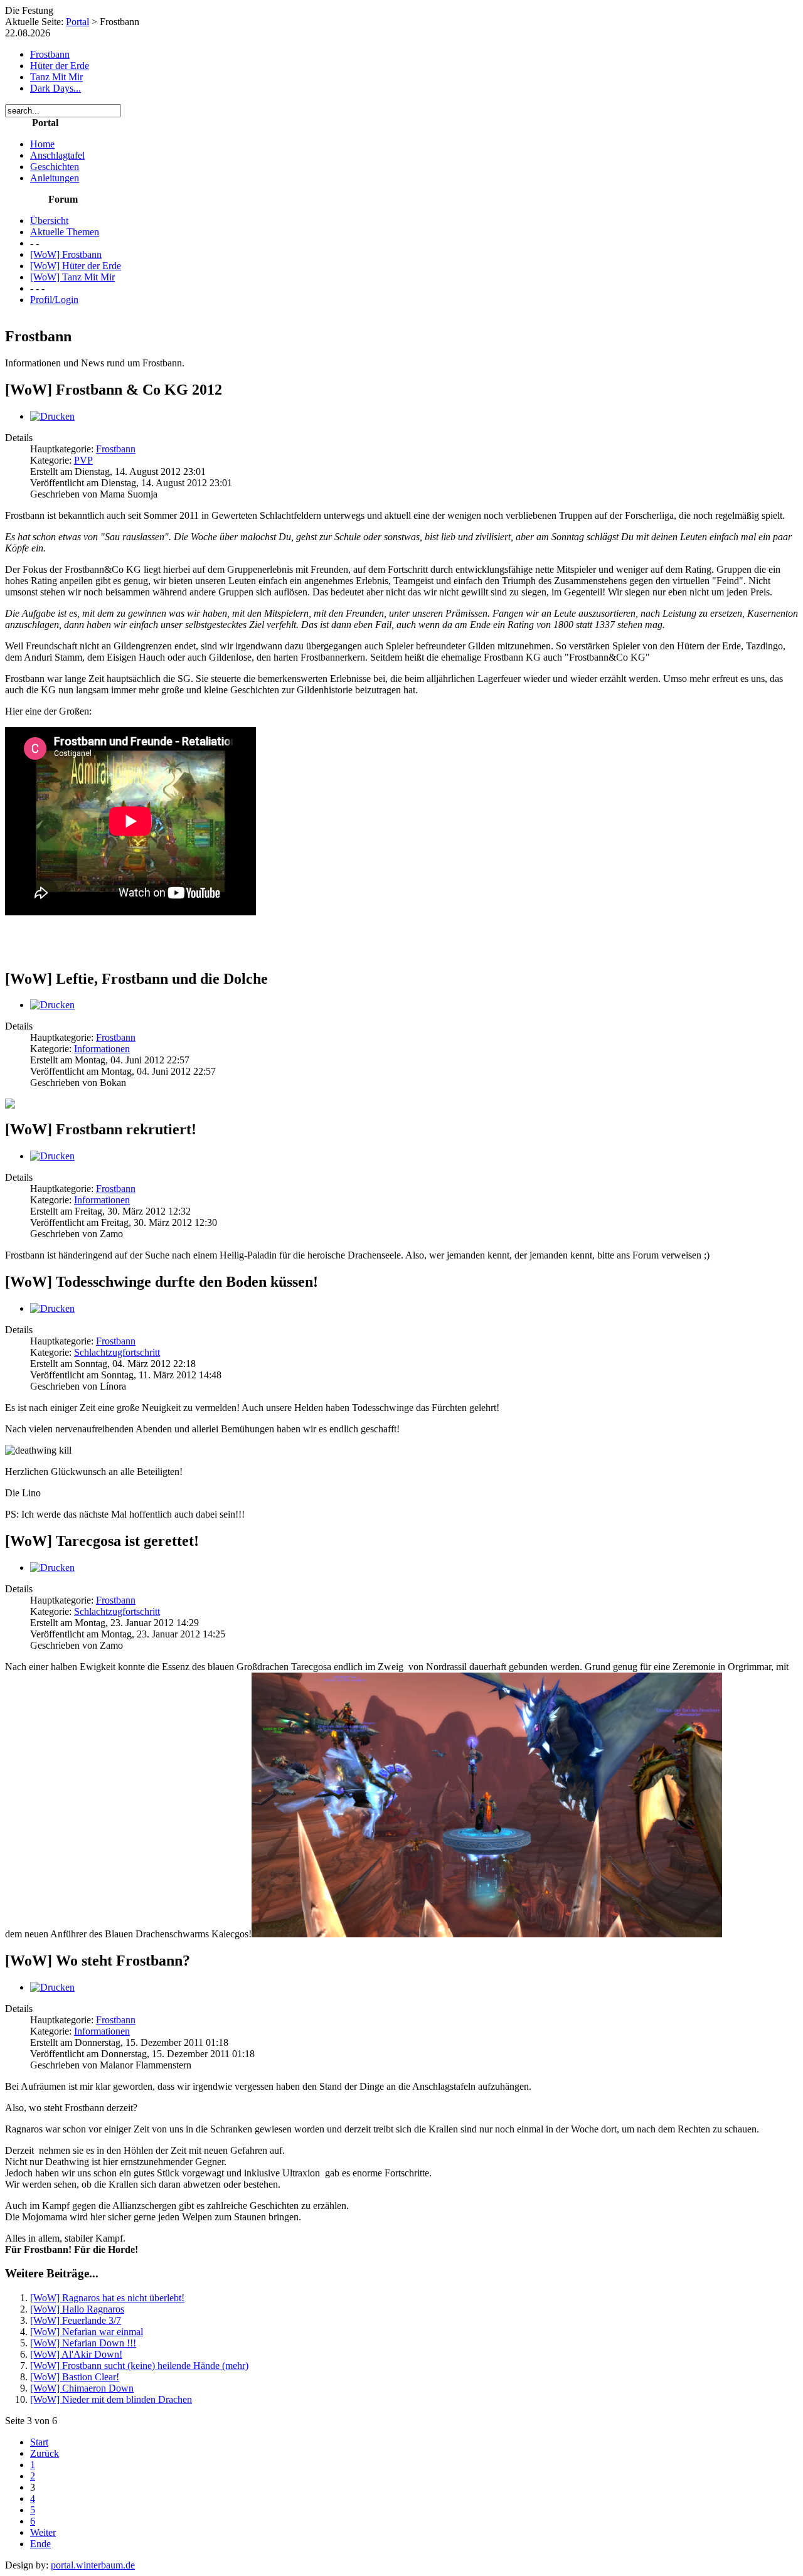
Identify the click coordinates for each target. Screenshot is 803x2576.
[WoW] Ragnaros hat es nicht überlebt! (107, 2298)
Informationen (102, 1049)
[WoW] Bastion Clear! (75, 2377)
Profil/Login (54, 300)
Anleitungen (55, 178)
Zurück (45, 2453)
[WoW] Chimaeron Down (82, 2388)
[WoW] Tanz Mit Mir (72, 277)
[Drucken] (52, 416)
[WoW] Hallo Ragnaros (77, 2309)
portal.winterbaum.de (93, 2565)
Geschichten (55, 167)
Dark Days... (56, 88)
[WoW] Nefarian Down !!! (83, 2343)
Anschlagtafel (57, 155)
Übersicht (49, 221)
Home (42, 144)
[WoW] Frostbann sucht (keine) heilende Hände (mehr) (139, 2366)
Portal (77, 22)
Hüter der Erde (60, 66)
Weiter (43, 2532)
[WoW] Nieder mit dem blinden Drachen (111, 2399)
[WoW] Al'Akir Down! (76, 2354)
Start (39, 2442)
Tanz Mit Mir (56, 77)
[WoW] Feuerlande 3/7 (76, 2320)
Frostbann (50, 54)
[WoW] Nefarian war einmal (87, 2332)
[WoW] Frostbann (66, 254)
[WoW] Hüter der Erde (76, 266)
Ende (40, 2544)
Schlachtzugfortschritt (117, 1352)
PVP (83, 460)
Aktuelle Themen (65, 232)
